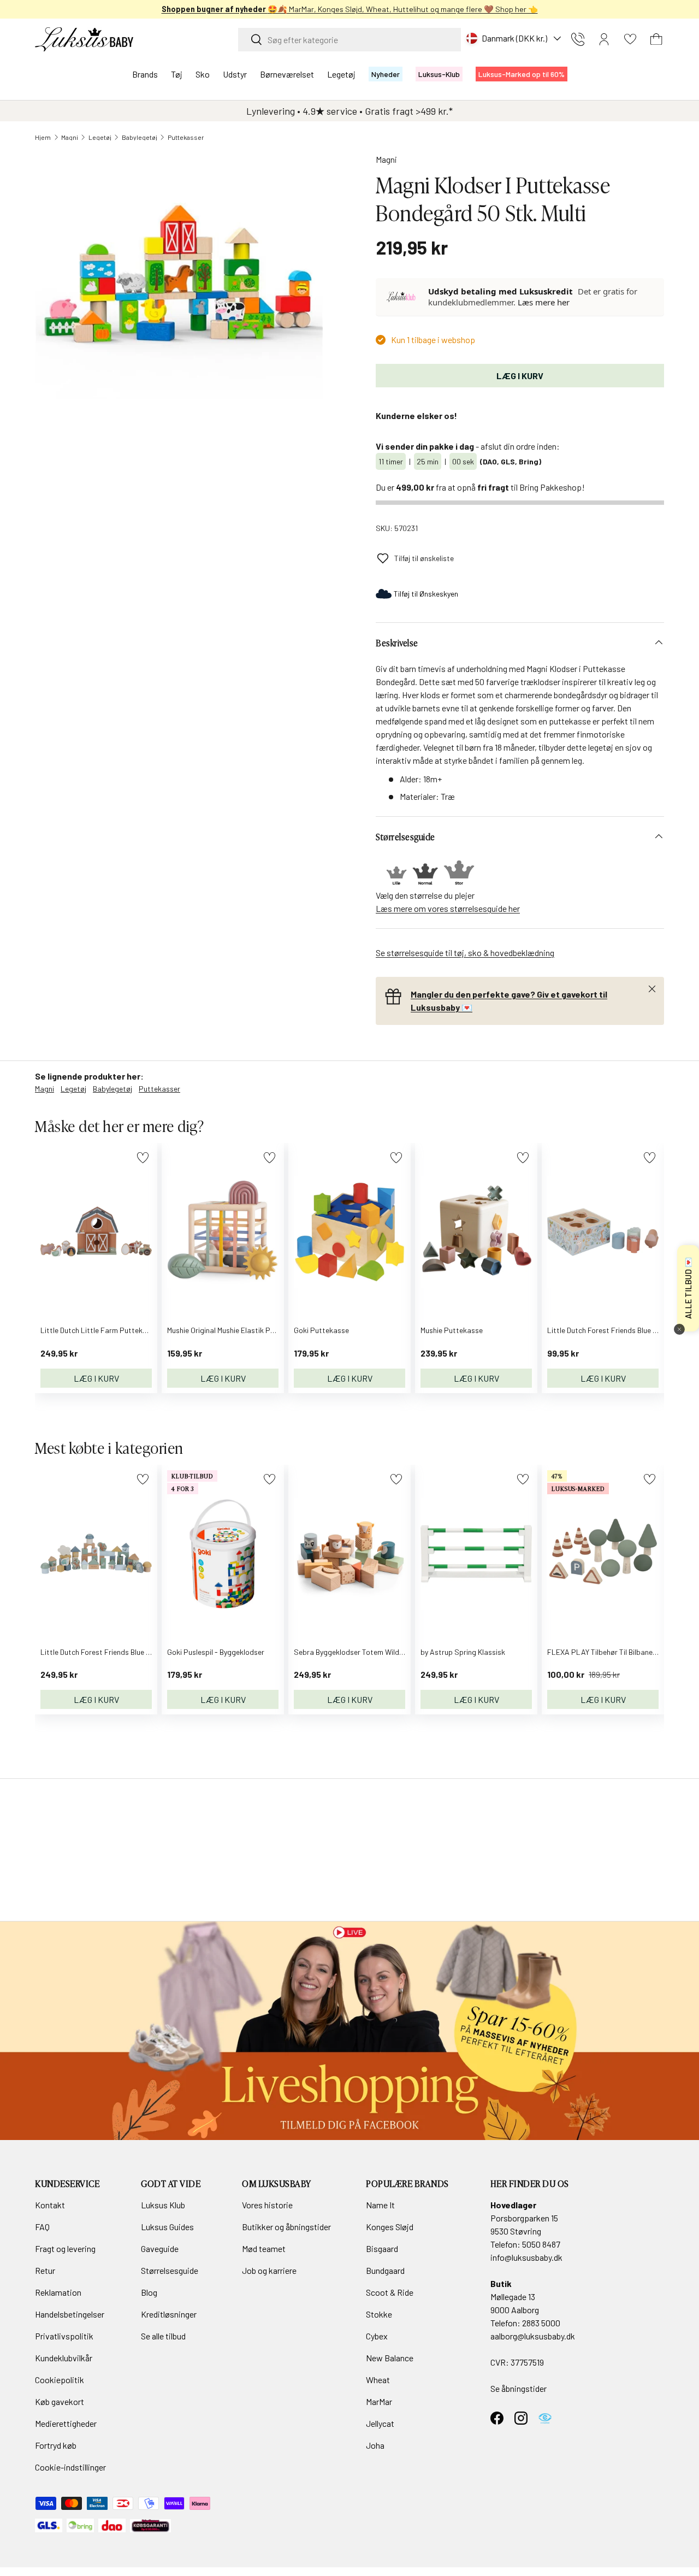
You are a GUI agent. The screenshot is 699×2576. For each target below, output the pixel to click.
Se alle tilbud (163, 2336)
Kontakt (50, 2205)
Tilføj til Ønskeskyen (426, 594)
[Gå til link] (349, 2031)
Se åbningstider (519, 2388)
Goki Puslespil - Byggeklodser (216, 1652)
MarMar (379, 2401)
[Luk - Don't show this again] (679, 1329)
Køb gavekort (60, 2401)
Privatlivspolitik (64, 2336)
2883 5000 (541, 2323)
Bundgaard (385, 2270)
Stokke (379, 2314)
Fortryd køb (56, 2445)
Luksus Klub (163, 2205)
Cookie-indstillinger (70, 2467)
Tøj (177, 74)
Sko (203, 74)
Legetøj (341, 74)
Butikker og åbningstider (286, 2227)
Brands (145, 74)
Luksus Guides (167, 2227)
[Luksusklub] (402, 297)
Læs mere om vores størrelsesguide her (448, 908)
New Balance (390, 2358)
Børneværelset (287, 74)
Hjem (43, 137)
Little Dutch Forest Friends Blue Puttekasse (619, 1330)
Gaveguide (160, 2248)
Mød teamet (264, 2248)
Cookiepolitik (60, 2380)
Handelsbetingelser (70, 2314)
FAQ (42, 2227)
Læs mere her (544, 302)
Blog (149, 2292)
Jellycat (380, 2423)
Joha (375, 2445)
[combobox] (349, 40)
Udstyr (235, 74)
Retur (45, 2270)
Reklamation (58, 2292)
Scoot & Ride (390, 2292)
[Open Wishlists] (630, 39)
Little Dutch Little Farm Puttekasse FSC (107, 1330)
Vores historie (267, 2205)
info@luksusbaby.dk (526, 2257)
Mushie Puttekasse (452, 1330)
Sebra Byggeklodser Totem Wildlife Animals (365, 1652)
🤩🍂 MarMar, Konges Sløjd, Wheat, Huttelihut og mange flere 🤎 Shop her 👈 (350, 9)
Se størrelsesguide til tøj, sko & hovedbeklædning (465, 953)
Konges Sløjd (390, 2227)
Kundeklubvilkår (64, 2358)
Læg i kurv (520, 376)
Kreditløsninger (169, 2314)
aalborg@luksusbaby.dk (533, 2336)
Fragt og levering (65, 2248)
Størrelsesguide (170, 2270)
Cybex (377, 2336)
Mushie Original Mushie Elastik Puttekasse (236, 1330)
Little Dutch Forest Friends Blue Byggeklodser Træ (123, 1652)
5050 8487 (541, 2244)
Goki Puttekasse (321, 1330)
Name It (380, 2205)
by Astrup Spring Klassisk (463, 1652)
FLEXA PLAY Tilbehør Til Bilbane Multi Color (618, 1652)
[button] (656, 39)
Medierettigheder (66, 2423)
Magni (70, 137)
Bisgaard (382, 2248)
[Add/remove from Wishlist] (143, 1157)
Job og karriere (269, 2270)
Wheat (378, 2380)
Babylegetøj (140, 137)
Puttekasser (186, 137)
